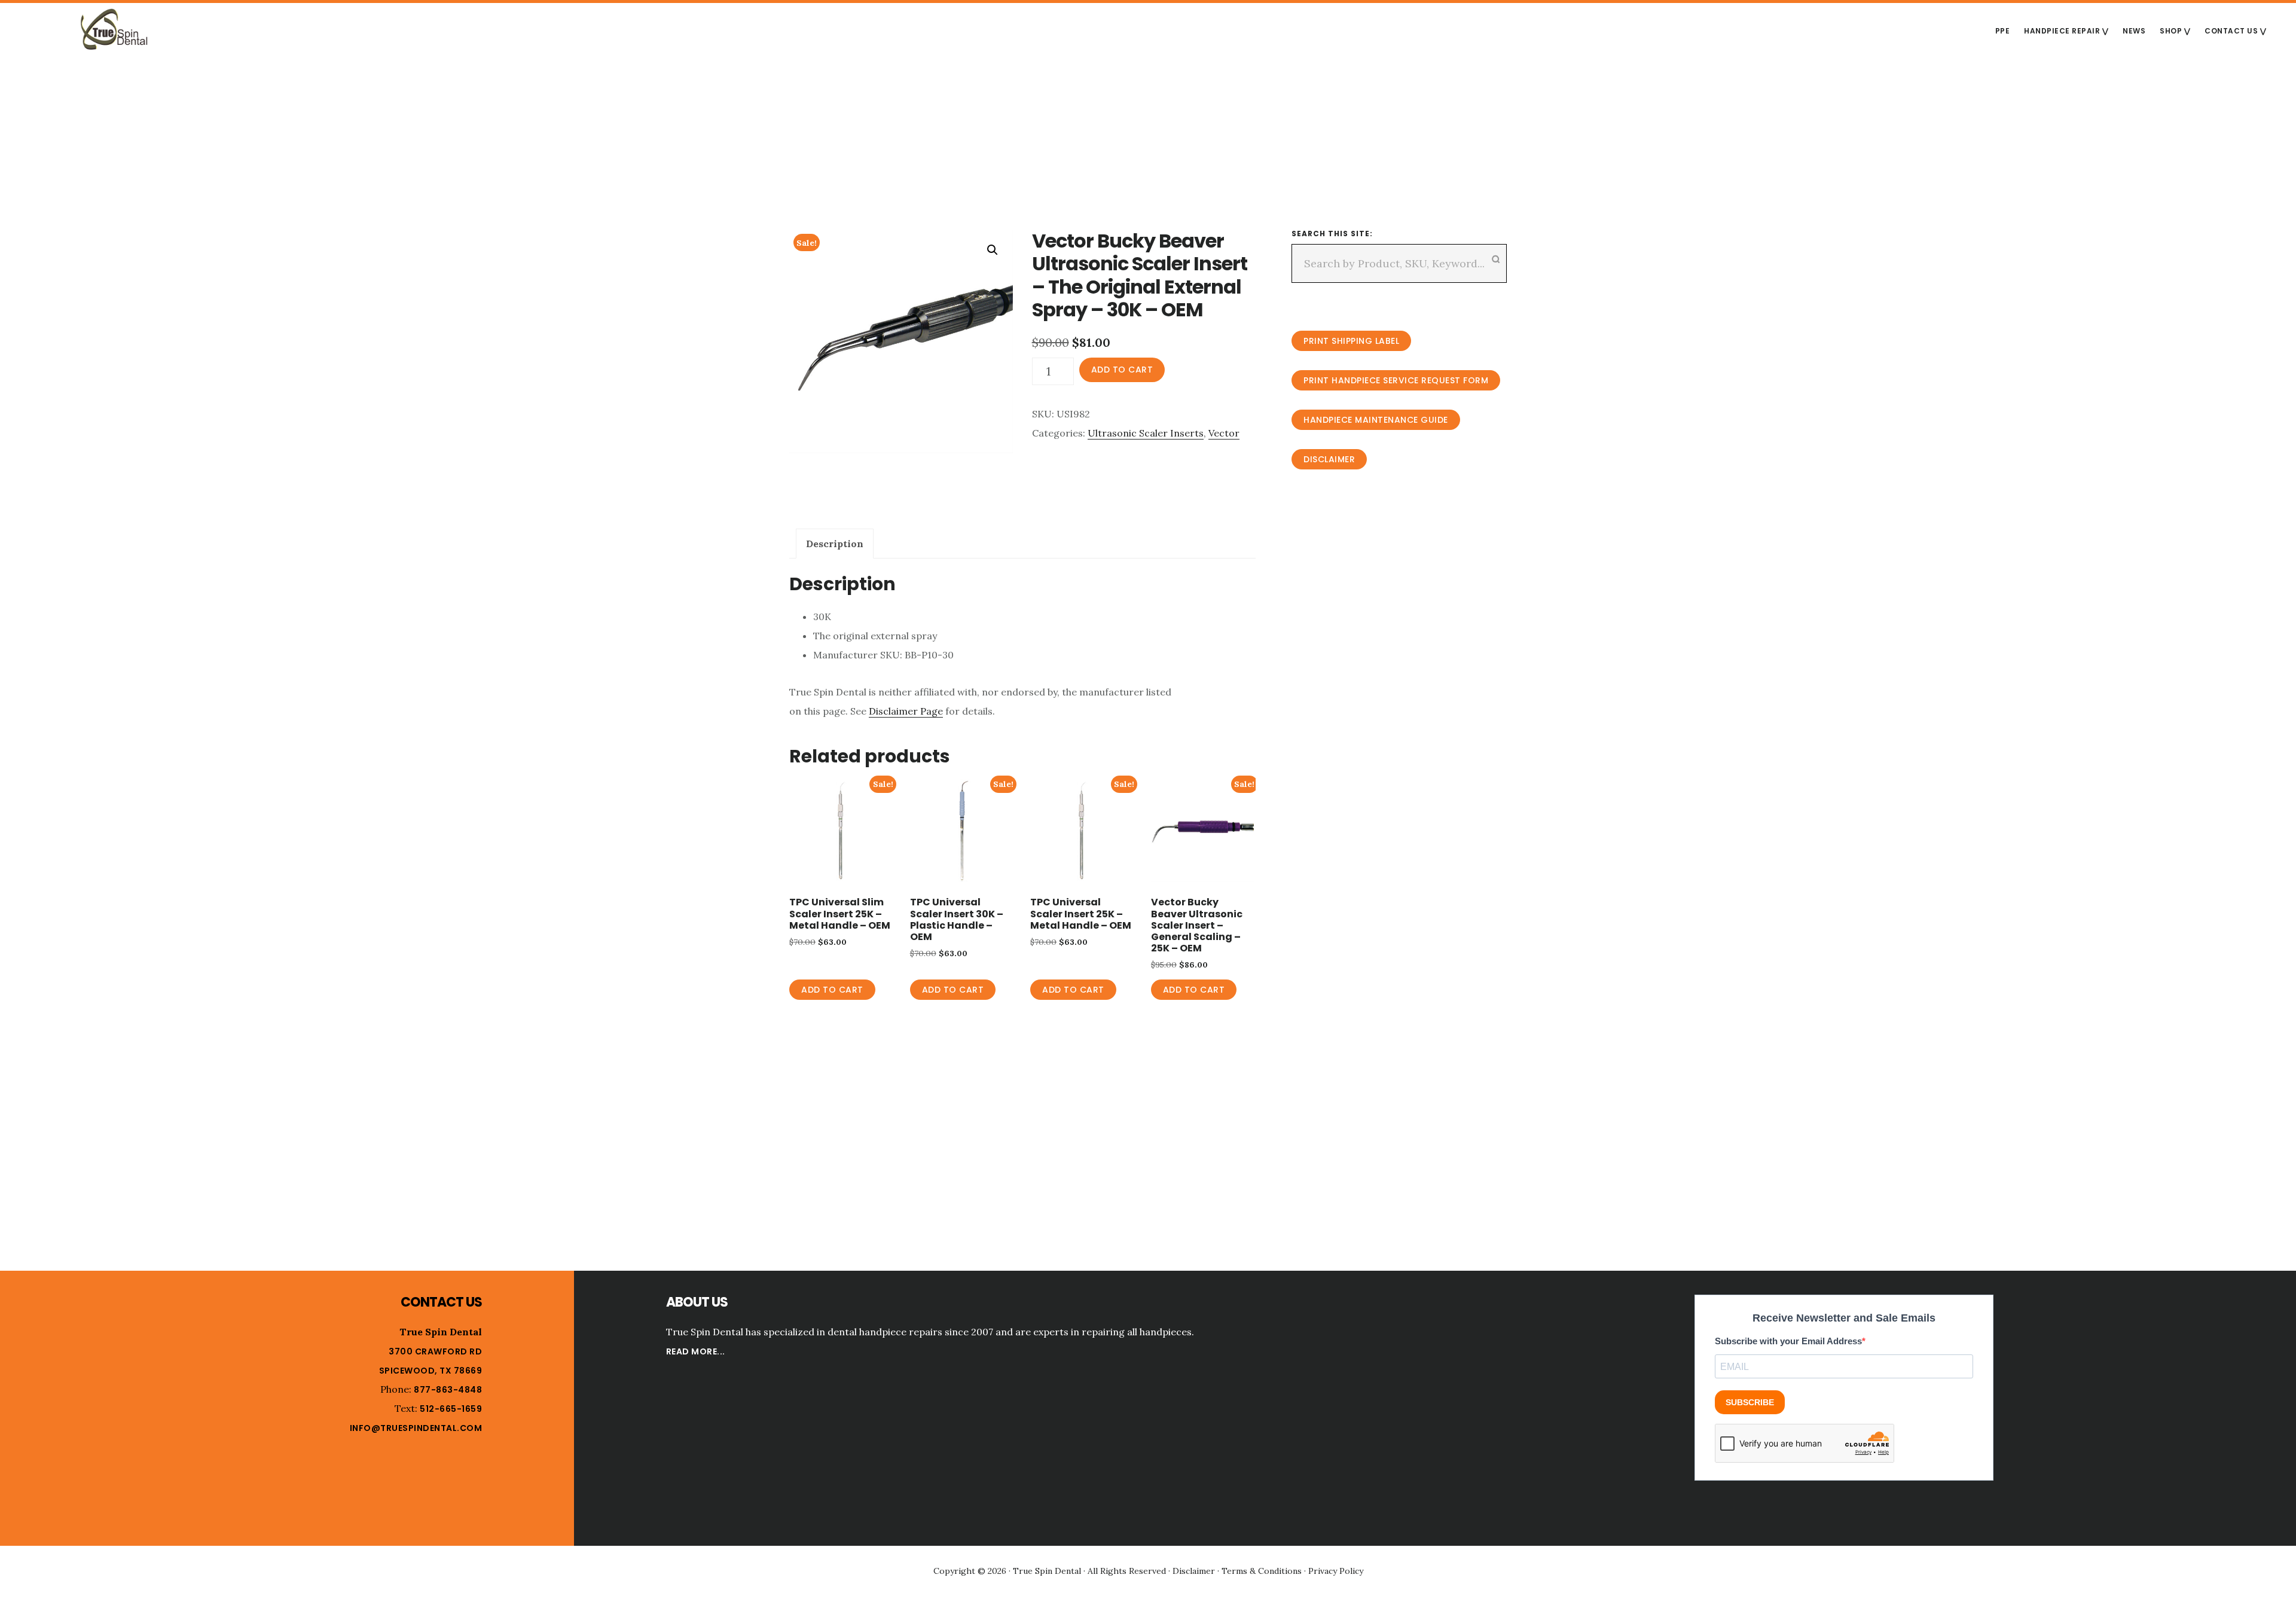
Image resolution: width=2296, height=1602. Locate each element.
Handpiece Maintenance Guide (1376, 420)
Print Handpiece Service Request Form (1396, 380)
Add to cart (1122, 370)
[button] (993, 250)
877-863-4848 (448, 1390)
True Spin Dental (114, 29)
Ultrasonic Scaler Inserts (1146, 433)
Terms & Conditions (1262, 1571)
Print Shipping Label (1351, 341)
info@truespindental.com (416, 1428)
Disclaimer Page (906, 711)
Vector (1224, 433)
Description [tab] (835, 544)
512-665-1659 (451, 1409)
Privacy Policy (1336, 1571)
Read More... (696, 1351)
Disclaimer (1329, 459)
